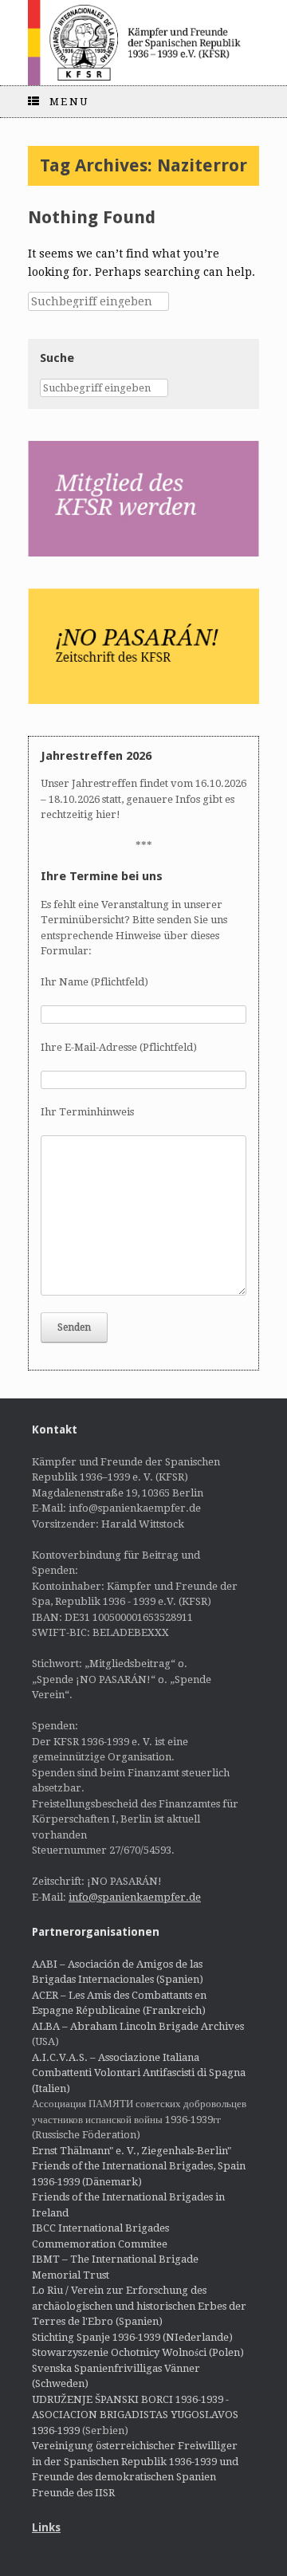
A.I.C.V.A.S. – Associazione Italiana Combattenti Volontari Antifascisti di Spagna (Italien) (139, 2073)
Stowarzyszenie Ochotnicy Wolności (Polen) (138, 2352)
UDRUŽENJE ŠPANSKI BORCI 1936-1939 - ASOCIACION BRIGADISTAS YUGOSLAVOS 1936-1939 (135, 2415)
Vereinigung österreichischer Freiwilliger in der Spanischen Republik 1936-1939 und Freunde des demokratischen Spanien (135, 2461)
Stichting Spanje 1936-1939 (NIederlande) (132, 2337)
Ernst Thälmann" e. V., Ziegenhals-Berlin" (132, 2151)
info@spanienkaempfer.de (135, 1897)
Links (46, 2527)
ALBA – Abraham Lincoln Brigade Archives (138, 2026)
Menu (69, 102)
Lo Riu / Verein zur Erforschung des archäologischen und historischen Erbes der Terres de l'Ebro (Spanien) (139, 2306)
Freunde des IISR (73, 2493)
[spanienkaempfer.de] (143, 43)
